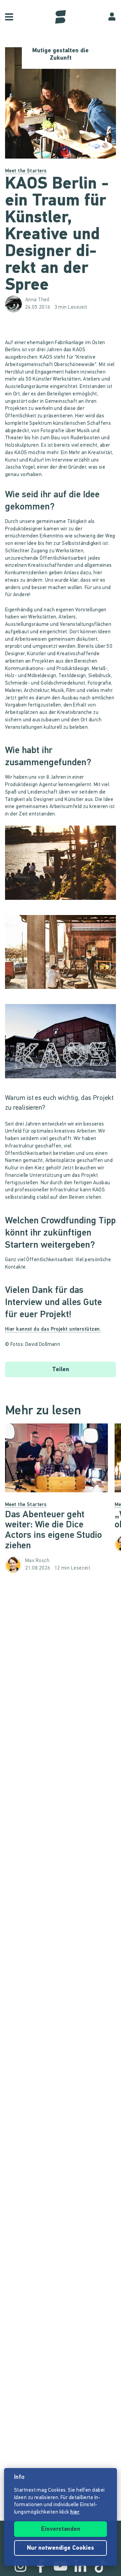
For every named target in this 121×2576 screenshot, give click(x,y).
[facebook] (41, 2566)
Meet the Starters (26, 171)
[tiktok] (100, 2566)
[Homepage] (61, 17)
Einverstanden (61, 2529)
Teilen (61, 1370)
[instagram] (21, 2566)
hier (75, 2512)
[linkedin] (80, 2566)
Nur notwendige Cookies (61, 2548)
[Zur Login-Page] (112, 17)
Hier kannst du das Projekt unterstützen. (53, 1329)
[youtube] (61, 2566)
